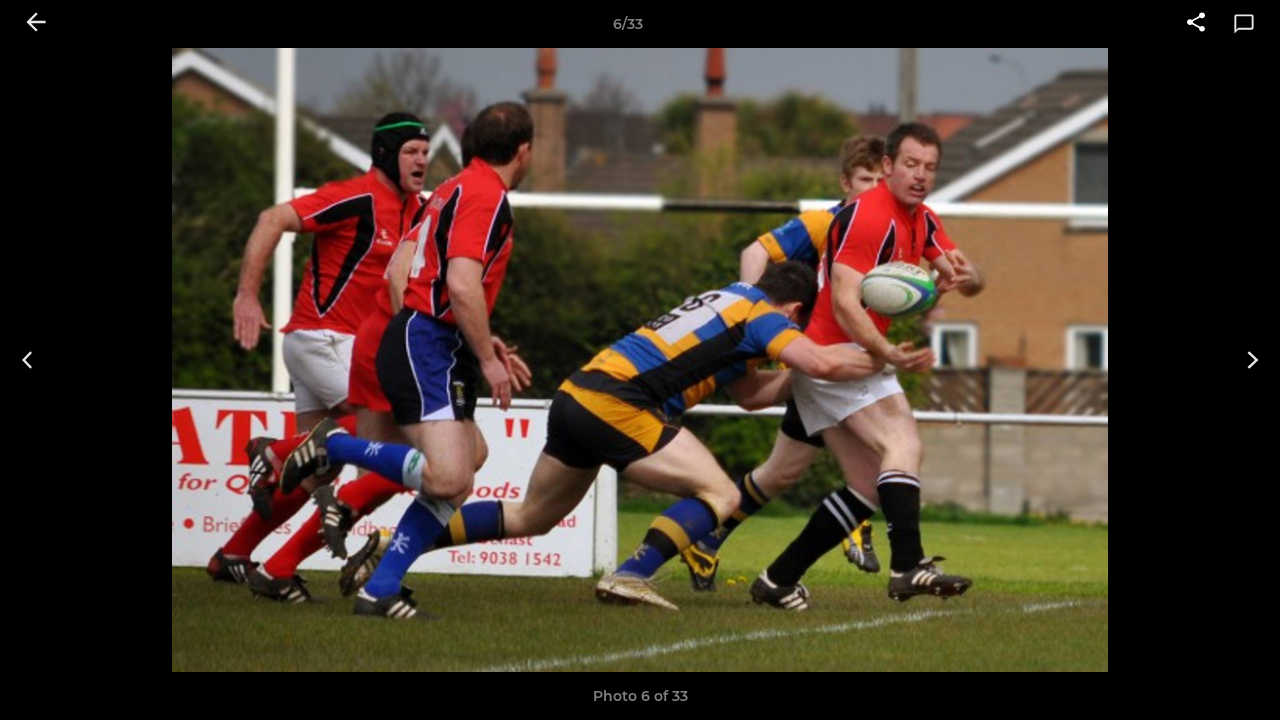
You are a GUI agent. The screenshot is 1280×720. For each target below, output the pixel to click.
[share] (1196, 24)
